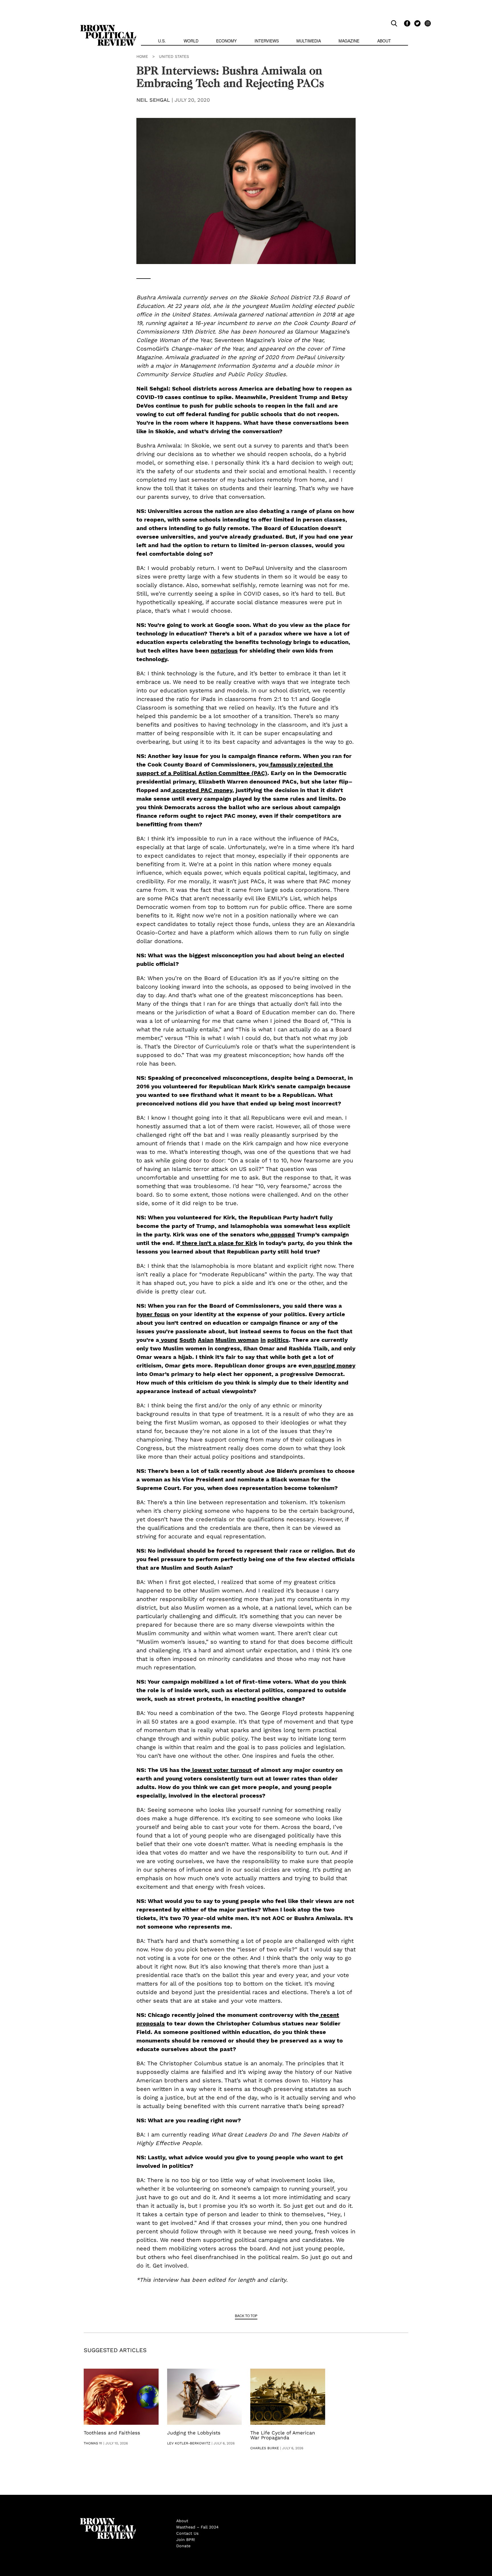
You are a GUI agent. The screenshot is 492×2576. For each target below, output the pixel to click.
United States (174, 56)
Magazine (349, 41)
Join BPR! (186, 2540)
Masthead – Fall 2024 (197, 2527)
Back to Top (246, 2316)
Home (142, 56)
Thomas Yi (93, 2443)
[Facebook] (406, 23)
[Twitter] (417, 23)
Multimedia (309, 41)
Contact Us (187, 2533)
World (191, 41)
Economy (226, 41)
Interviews (267, 41)
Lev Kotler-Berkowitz (189, 2443)
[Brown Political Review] (108, 27)
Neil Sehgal (153, 100)
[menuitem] (162, 41)
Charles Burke (265, 2448)
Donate (183, 2546)
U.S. (162, 41)
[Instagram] (426, 23)
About (384, 41)
